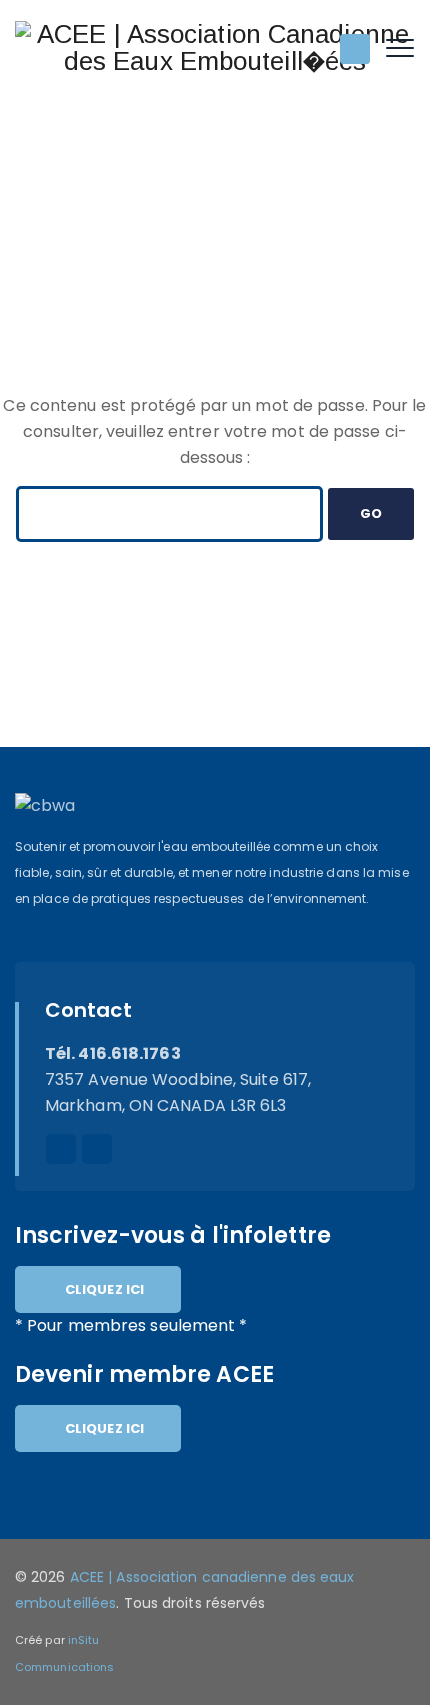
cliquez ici (104, 1289)
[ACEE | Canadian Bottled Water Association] (215, 47)
